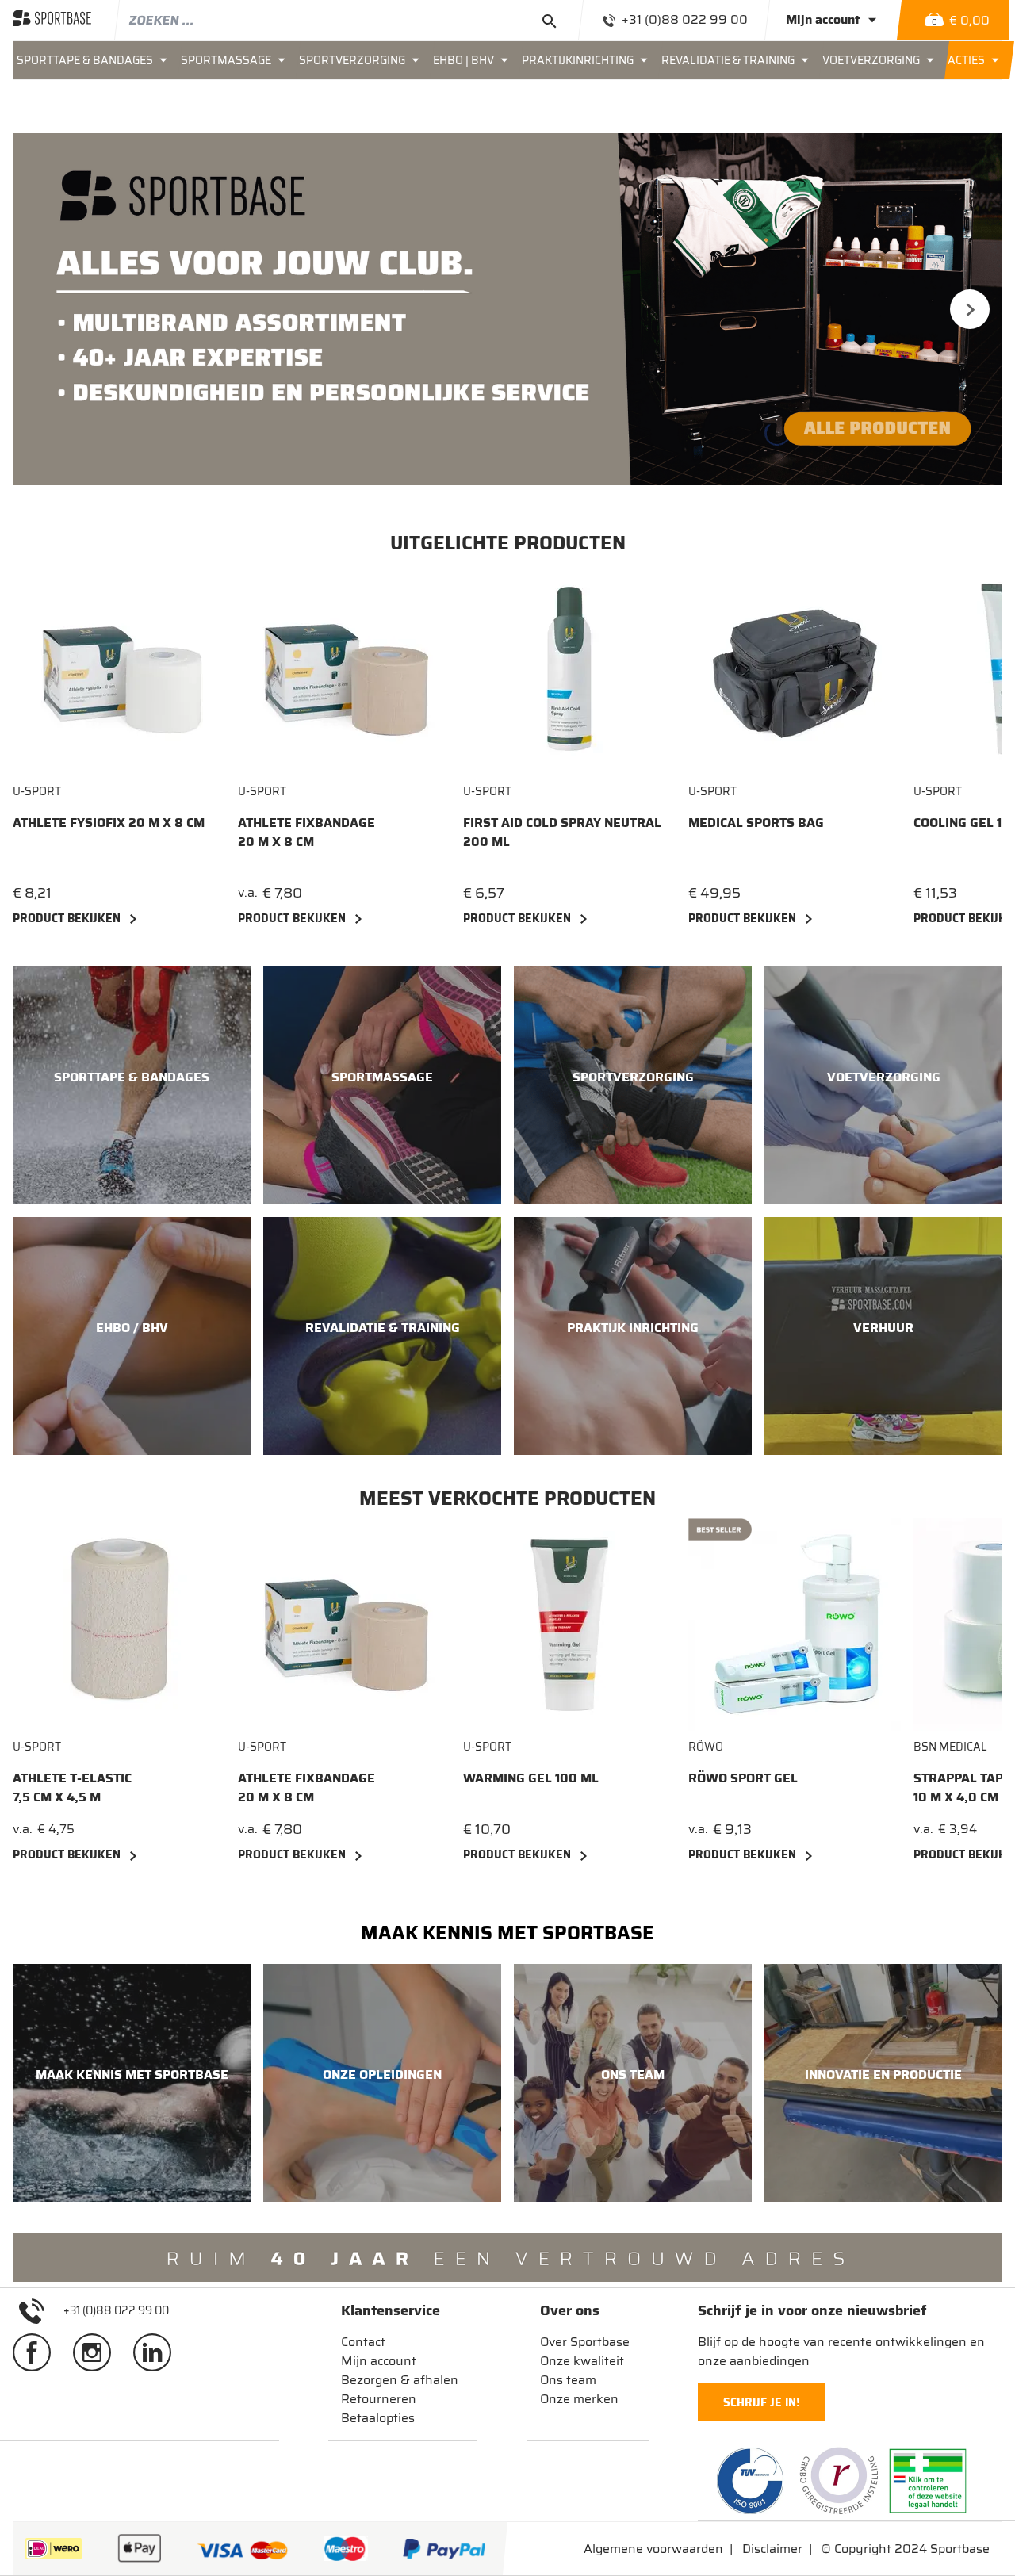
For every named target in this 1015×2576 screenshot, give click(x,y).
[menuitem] (95, 60)
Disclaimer (772, 2549)
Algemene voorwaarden (653, 2549)
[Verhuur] (883, 1336)
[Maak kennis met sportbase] (132, 2083)
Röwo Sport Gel (743, 1778)
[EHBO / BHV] (132, 1336)
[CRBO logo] (839, 2481)
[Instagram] (98, 2352)
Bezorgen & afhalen (400, 2380)
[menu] (507, 60)
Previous (45, 309)
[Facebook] (38, 2352)
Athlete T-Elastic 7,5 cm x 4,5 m (72, 1788)
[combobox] (349, 20)
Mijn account (379, 2361)
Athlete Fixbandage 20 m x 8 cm (306, 833)
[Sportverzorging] (633, 1085)
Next (970, 309)
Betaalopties (378, 2418)
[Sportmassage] (382, 1085)
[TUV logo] (750, 2481)
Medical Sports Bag (756, 823)
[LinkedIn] (159, 2352)
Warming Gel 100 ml (531, 1778)
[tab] (400, 2310)
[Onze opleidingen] (382, 2083)
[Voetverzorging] (883, 1085)
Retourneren (379, 2399)
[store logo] (52, 20)
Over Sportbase (585, 2342)
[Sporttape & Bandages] (132, 1085)
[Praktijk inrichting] (633, 1336)
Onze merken (579, 2399)
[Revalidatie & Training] (382, 1336)
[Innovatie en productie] (883, 2083)
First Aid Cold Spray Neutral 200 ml (562, 833)
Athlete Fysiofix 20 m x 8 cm (109, 823)
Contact (363, 2342)
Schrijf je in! (762, 2402)
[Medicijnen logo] (928, 2481)
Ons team (568, 2380)
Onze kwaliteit (582, 2361)
